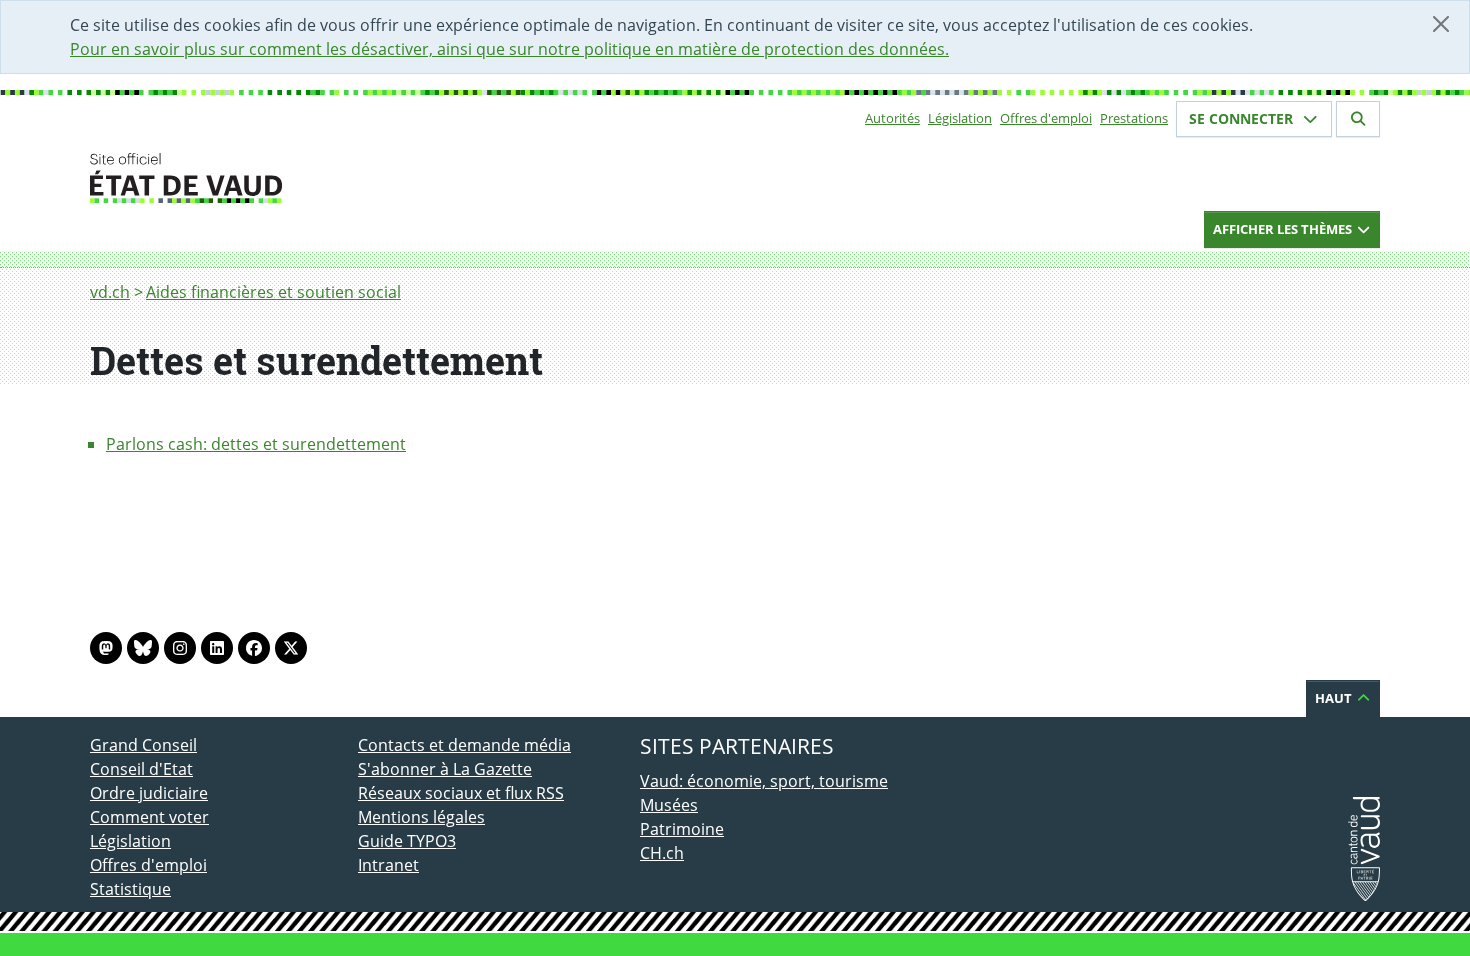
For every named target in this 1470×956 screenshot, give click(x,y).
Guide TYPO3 (407, 841)
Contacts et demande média (464, 745)
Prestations (1134, 118)
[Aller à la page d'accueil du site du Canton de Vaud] (350, 178)
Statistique (130, 889)
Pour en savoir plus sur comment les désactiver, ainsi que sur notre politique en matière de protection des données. (509, 49)
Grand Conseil (143, 745)
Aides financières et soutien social (273, 292)
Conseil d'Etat (141, 769)
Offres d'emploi (1046, 118)
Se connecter (1243, 118)
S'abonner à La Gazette (445, 769)
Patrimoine (682, 829)
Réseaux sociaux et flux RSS (461, 793)
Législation (960, 118)
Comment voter (149, 817)
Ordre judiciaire (149, 793)
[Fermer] (1441, 24)
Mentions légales (421, 817)
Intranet (388, 865)
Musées (669, 805)
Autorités (892, 118)
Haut (1335, 698)
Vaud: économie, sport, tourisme (764, 781)
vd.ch (110, 292)
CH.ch (662, 853)
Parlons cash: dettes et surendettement (256, 444)
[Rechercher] (1358, 119)
